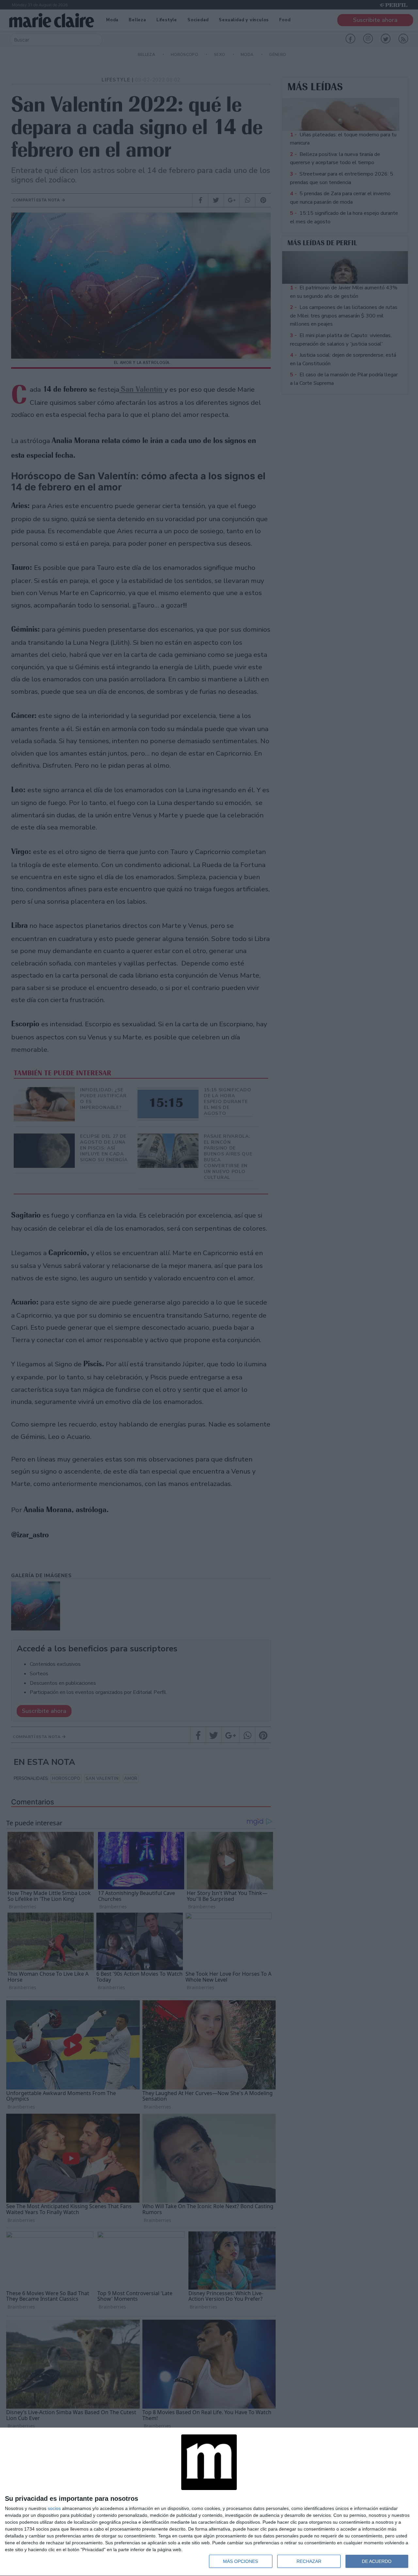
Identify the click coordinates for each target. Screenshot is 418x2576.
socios (54, 2508)
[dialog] (209, 2502)
